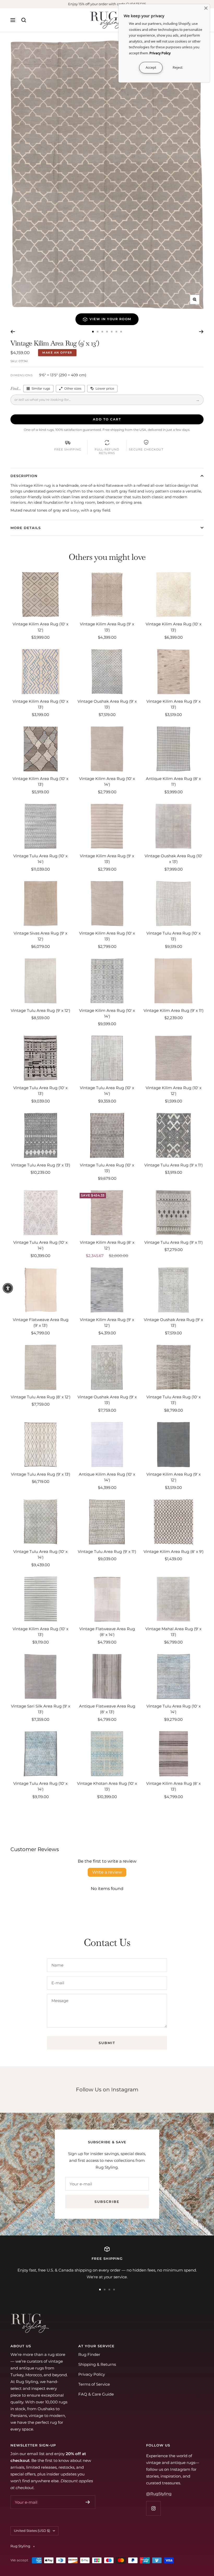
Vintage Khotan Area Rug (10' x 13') (107, 1786)
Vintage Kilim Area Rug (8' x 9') (174, 1551)
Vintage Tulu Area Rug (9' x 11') (174, 1165)
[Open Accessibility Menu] (8, 1288)
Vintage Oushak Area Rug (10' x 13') (173, 859)
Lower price (105, 388)
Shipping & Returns (97, 2364)
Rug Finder (89, 2354)
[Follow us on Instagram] (153, 2508)
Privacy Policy (92, 2374)
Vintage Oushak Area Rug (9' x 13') (107, 704)
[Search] (24, 20)
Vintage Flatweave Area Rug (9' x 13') (41, 1323)
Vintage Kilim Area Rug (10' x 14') (107, 782)
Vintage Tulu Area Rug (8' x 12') (41, 1397)
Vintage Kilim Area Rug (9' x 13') (107, 627)
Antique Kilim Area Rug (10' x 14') (107, 1477)
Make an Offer (57, 353)
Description (24, 476)
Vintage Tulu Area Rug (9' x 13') (41, 1165)
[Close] (206, 8)
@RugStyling (159, 2494)
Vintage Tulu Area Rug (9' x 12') (40, 1010)
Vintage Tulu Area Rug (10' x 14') (40, 859)
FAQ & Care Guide (96, 2394)
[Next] (201, 332)
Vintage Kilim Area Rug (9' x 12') (107, 1323)
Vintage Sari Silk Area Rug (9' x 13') (41, 1709)
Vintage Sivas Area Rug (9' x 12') (40, 936)
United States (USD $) (32, 2531)
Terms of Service (94, 2384)
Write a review (107, 1872)
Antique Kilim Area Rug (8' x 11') (173, 782)
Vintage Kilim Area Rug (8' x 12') (107, 1245)
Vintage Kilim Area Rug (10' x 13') (174, 627)
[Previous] (13, 332)
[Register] (88, 2502)
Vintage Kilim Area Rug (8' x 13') (173, 1786)
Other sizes (73, 388)
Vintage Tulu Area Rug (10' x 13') (174, 936)
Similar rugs (41, 388)
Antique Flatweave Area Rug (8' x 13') (107, 1709)
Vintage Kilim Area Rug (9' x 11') (174, 1010)
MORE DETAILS (26, 528)
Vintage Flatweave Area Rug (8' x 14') (107, 1632)
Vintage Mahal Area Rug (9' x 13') (173, 1632)
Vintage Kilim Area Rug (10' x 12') (40, 627)
